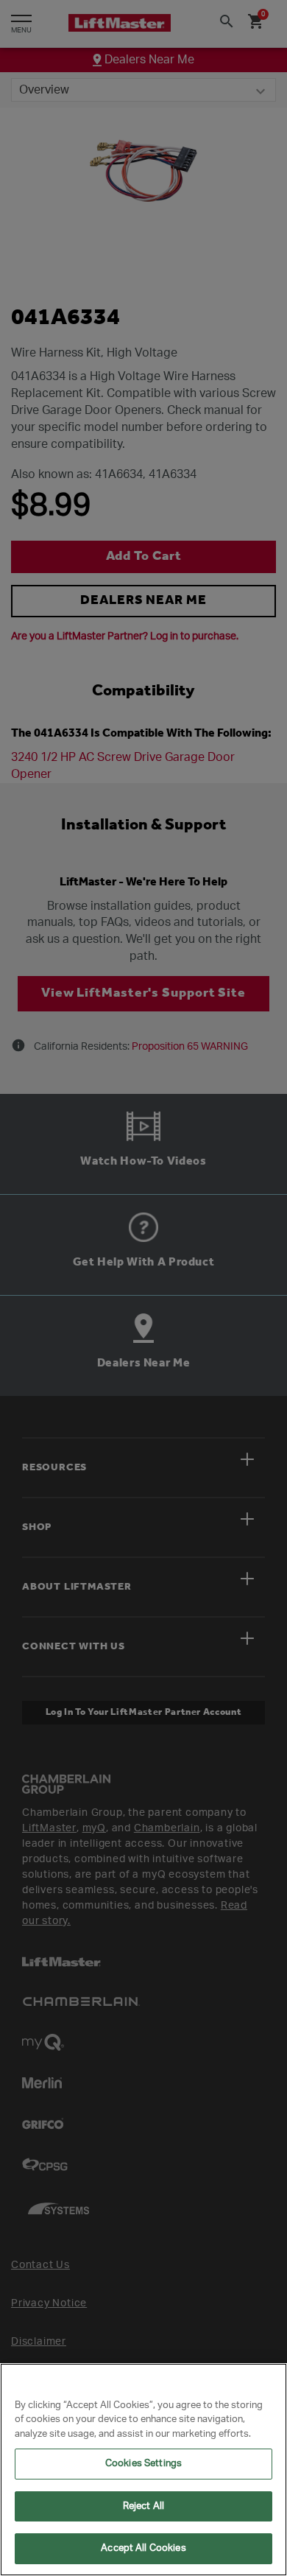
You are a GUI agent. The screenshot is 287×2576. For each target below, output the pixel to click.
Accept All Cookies (143, 2548)
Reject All (143, 2506)
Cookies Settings (143, 2464)
